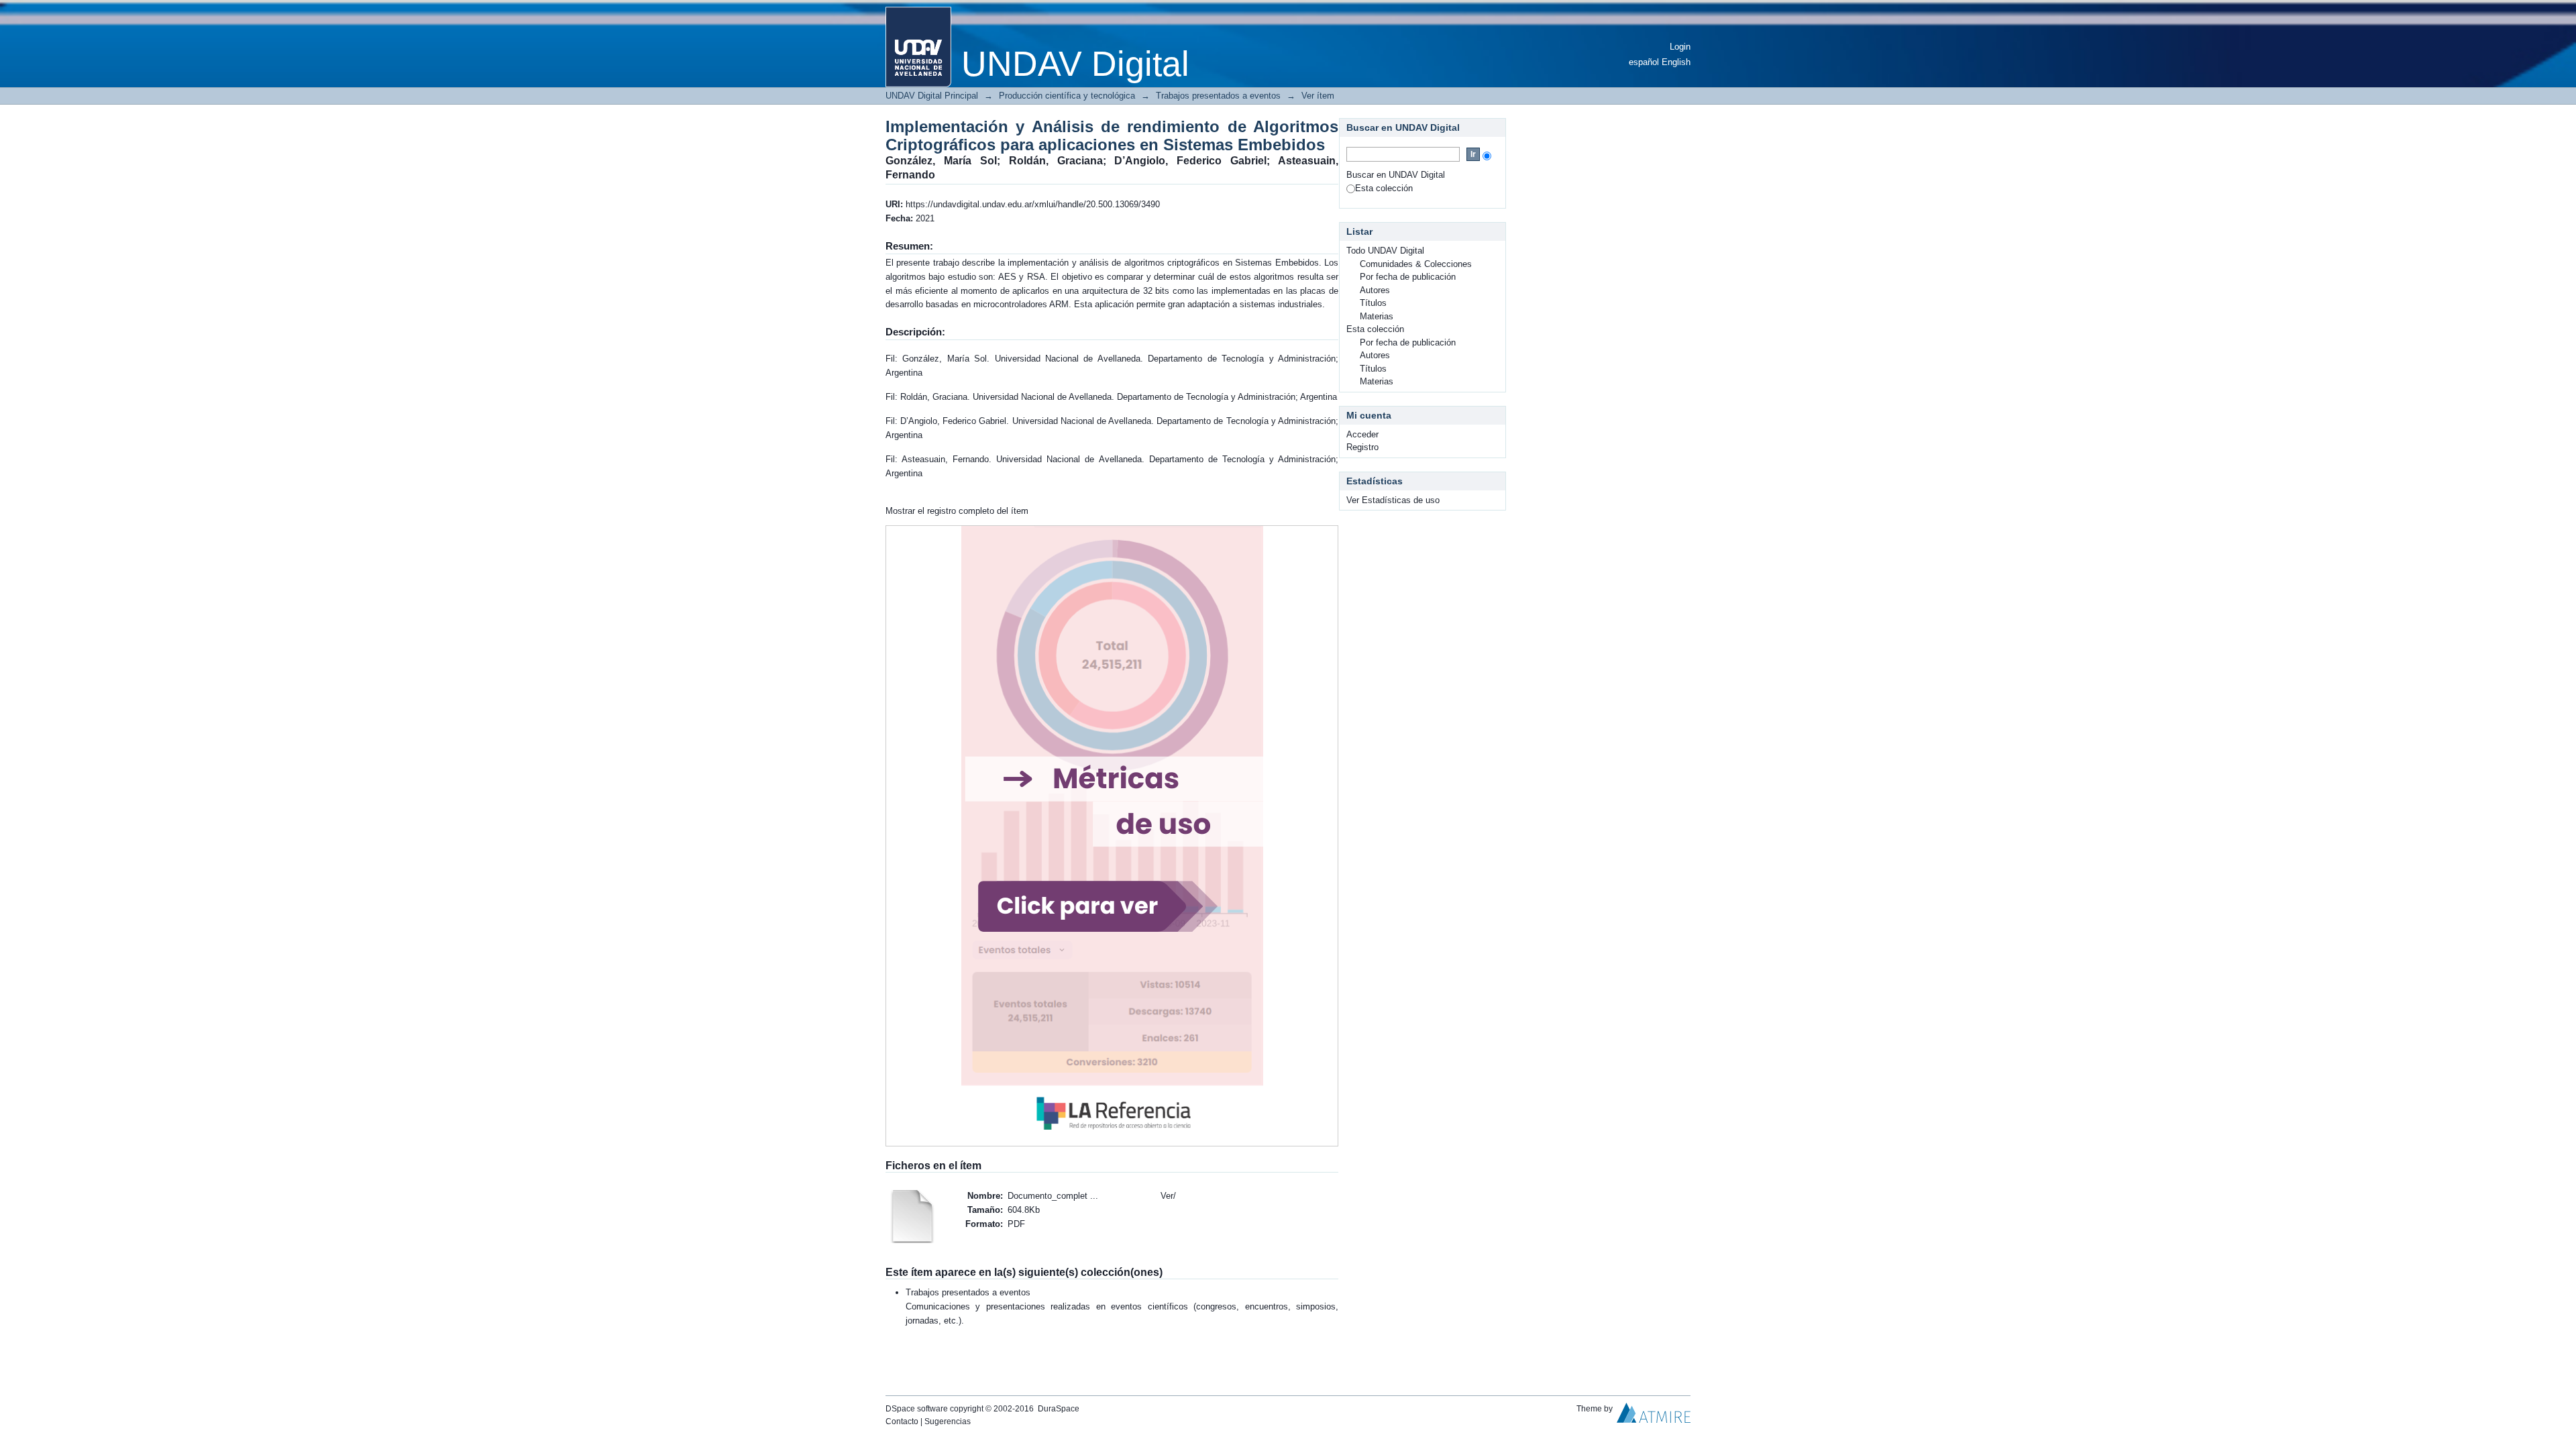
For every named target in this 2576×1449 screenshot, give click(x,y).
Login (1680, 47)
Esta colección (1384, 188)
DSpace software (917, 1409)
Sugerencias (948, 1421)
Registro (1362, 447)
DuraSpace (1059, 1409)
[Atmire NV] (1654, 1416)
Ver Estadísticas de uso (1393, 500)
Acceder (1362, 434)
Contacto (902, 1421)
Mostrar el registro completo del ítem (957, 511)
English (1676, 62)
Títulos (1373, 303)
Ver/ (1168, 1196)
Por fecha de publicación (1408, 277)
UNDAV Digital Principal (932, 96)
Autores (1375, 290)
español (1644, 62)
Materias (1377, 316)
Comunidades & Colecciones (1416, 264)
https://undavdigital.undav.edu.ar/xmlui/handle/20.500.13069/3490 (1033, 204)
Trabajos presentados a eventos (1218, 96)
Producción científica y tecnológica (1067, 96)
